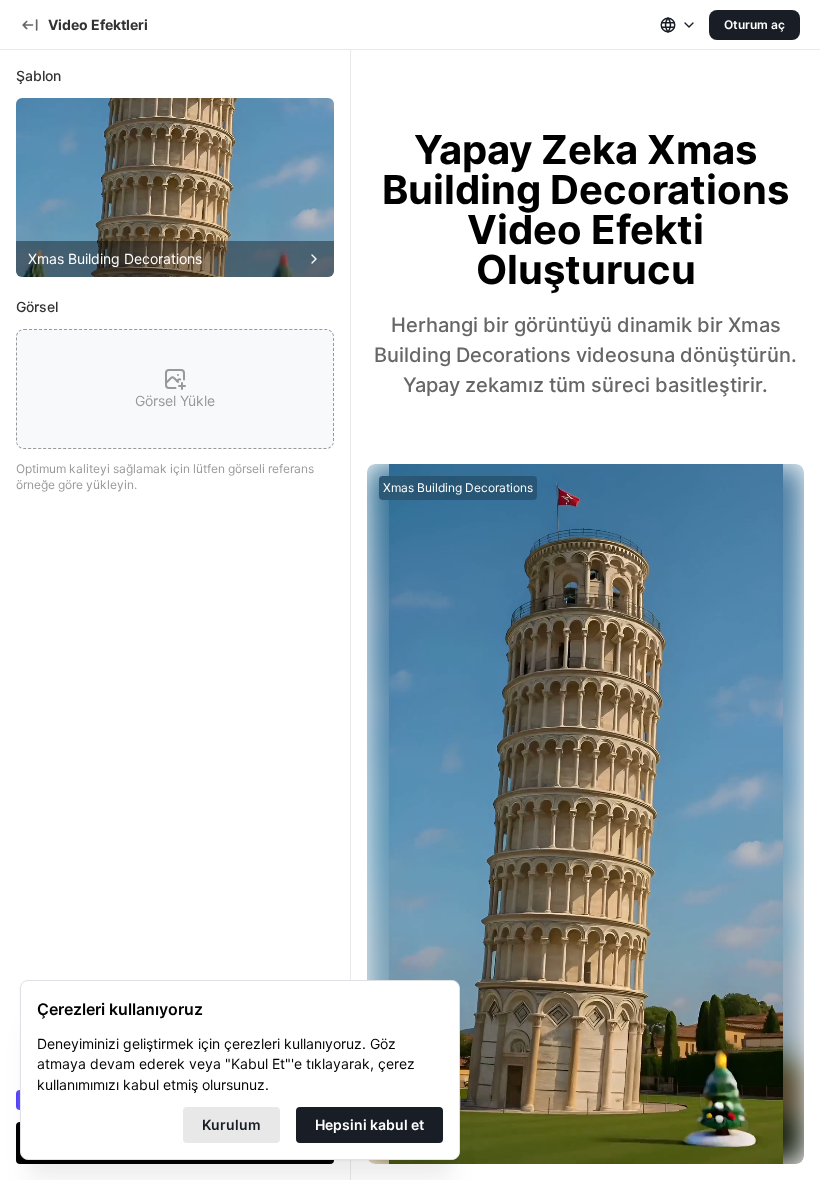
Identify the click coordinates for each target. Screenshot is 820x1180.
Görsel (37, 306)
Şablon (38, 75)
